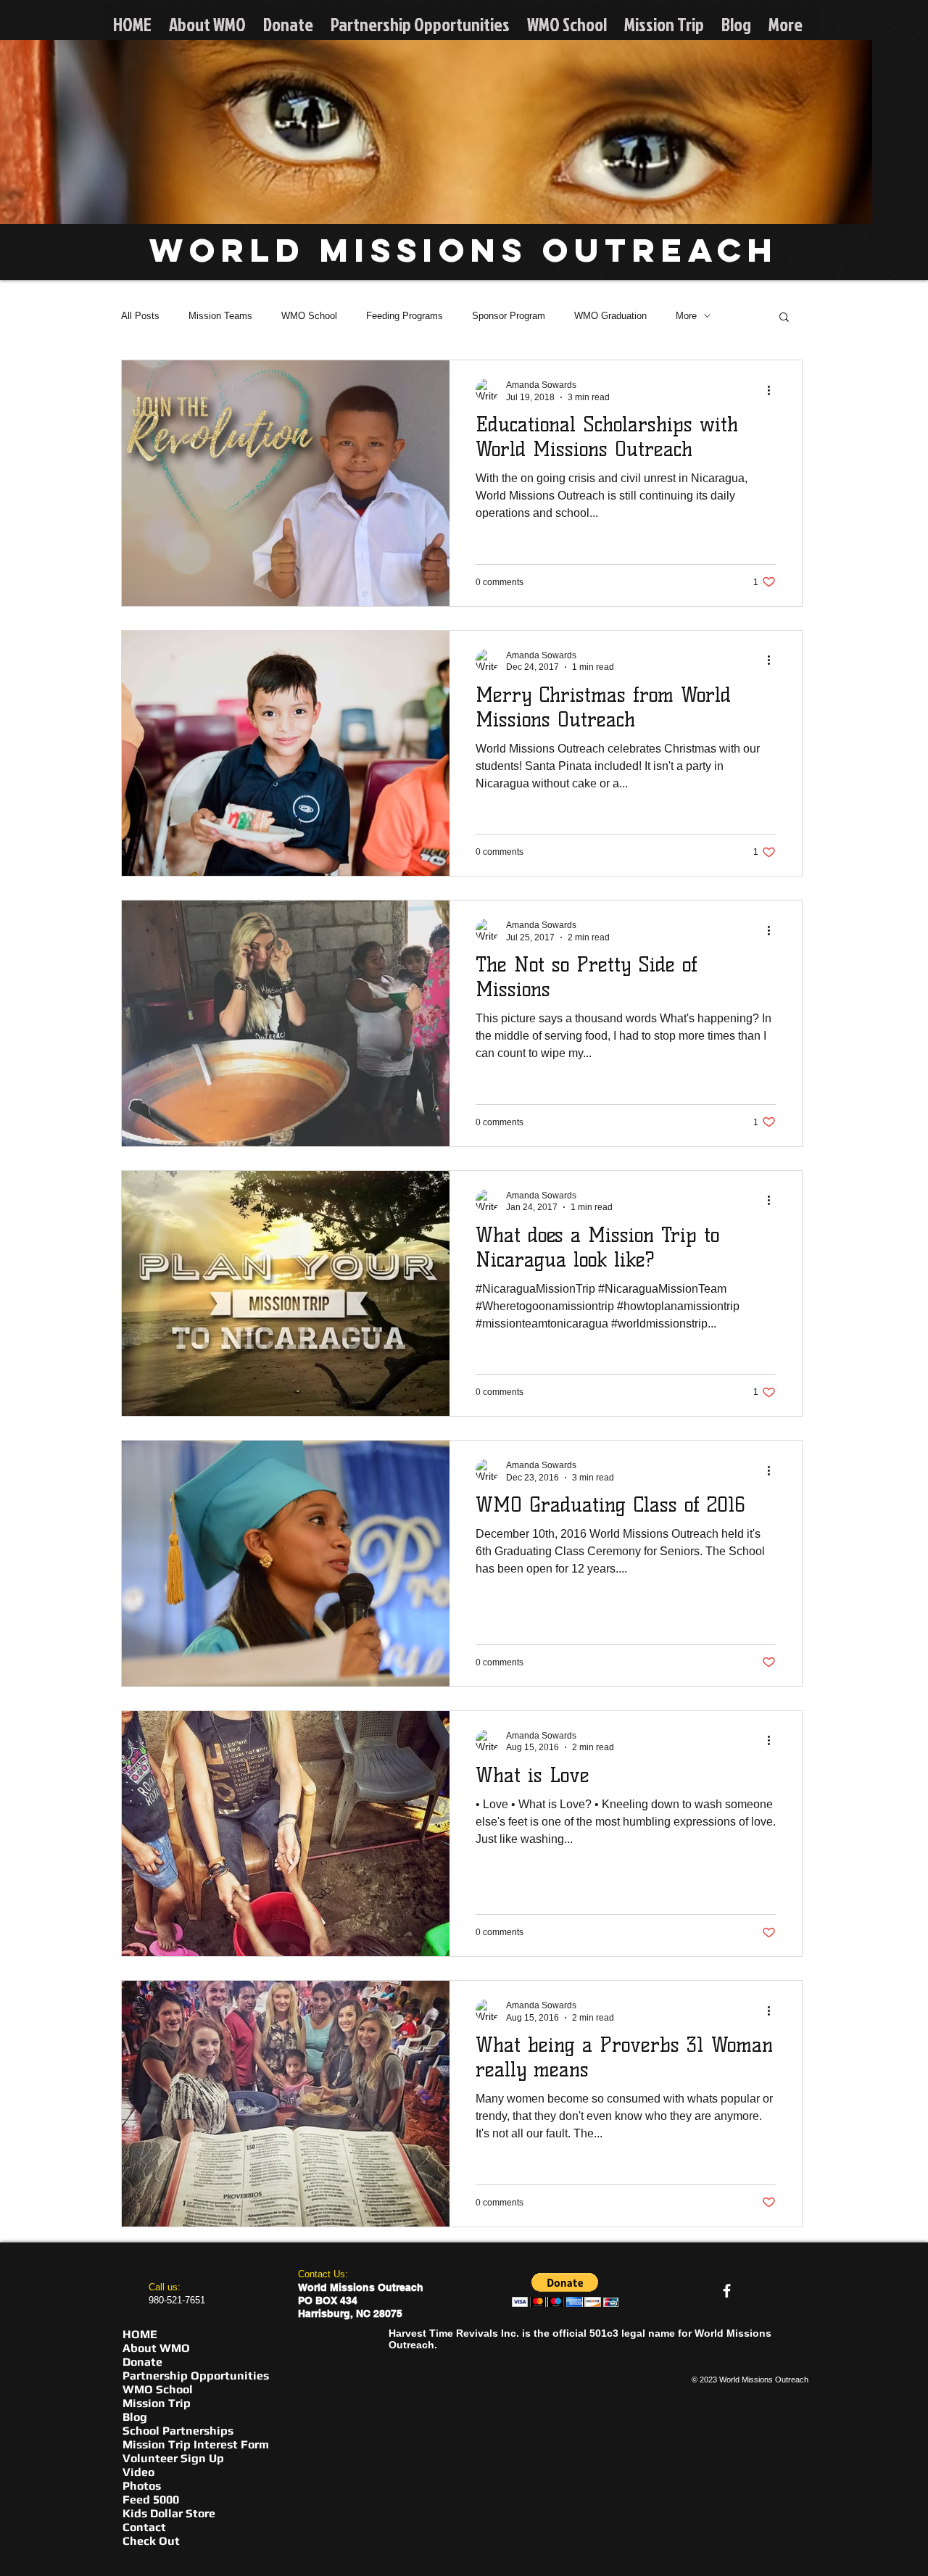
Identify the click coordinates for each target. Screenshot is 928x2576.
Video (138, 2472)
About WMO (156, 2348)
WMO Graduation (610, 316)
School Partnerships (178, 2431)
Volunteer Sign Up (173, 2458)
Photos (142, 2486)
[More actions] (774, 390)
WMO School (309, 316)
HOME (140, 2334)
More (686, 316)
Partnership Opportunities (196, 2376)
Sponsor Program (509, 316)
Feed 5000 (151, 2500)
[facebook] (727, 2291)
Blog (135, 2417)
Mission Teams (220, 316)
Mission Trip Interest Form (196, 2444)
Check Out (151, 2541)
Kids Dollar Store (169, 2513)
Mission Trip (157, 2403)
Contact (144, 2527)
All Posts (140, 316)
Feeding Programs (405, 316)
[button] (784, 318)
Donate (142, 2362)
